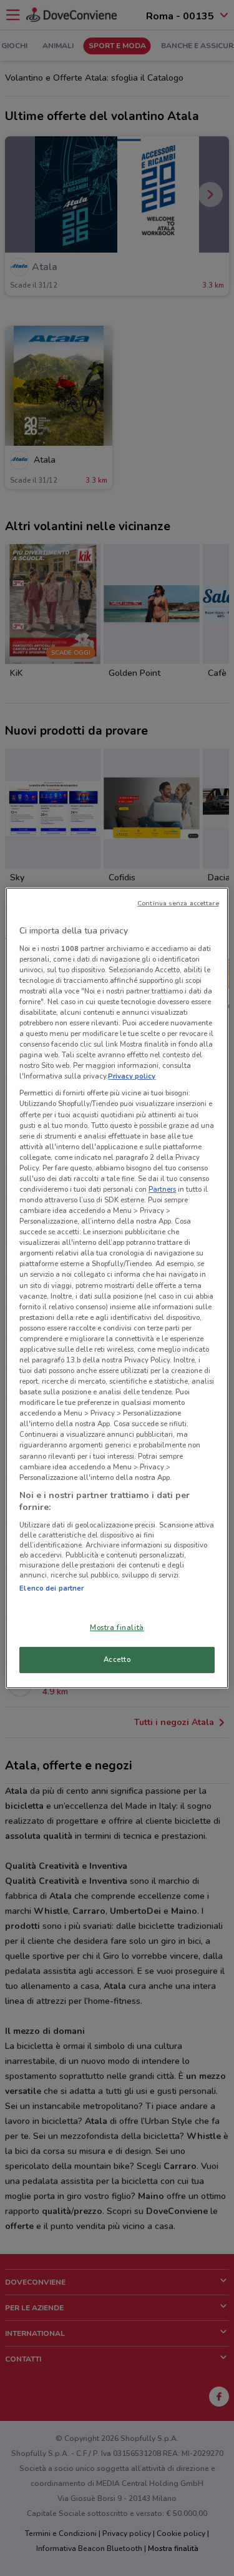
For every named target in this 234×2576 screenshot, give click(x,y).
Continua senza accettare (178, 903)
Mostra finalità (117, 1628)
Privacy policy (132, 1076)
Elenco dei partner (51, 1588)
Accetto (117, 1659)
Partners (162, 1189)
